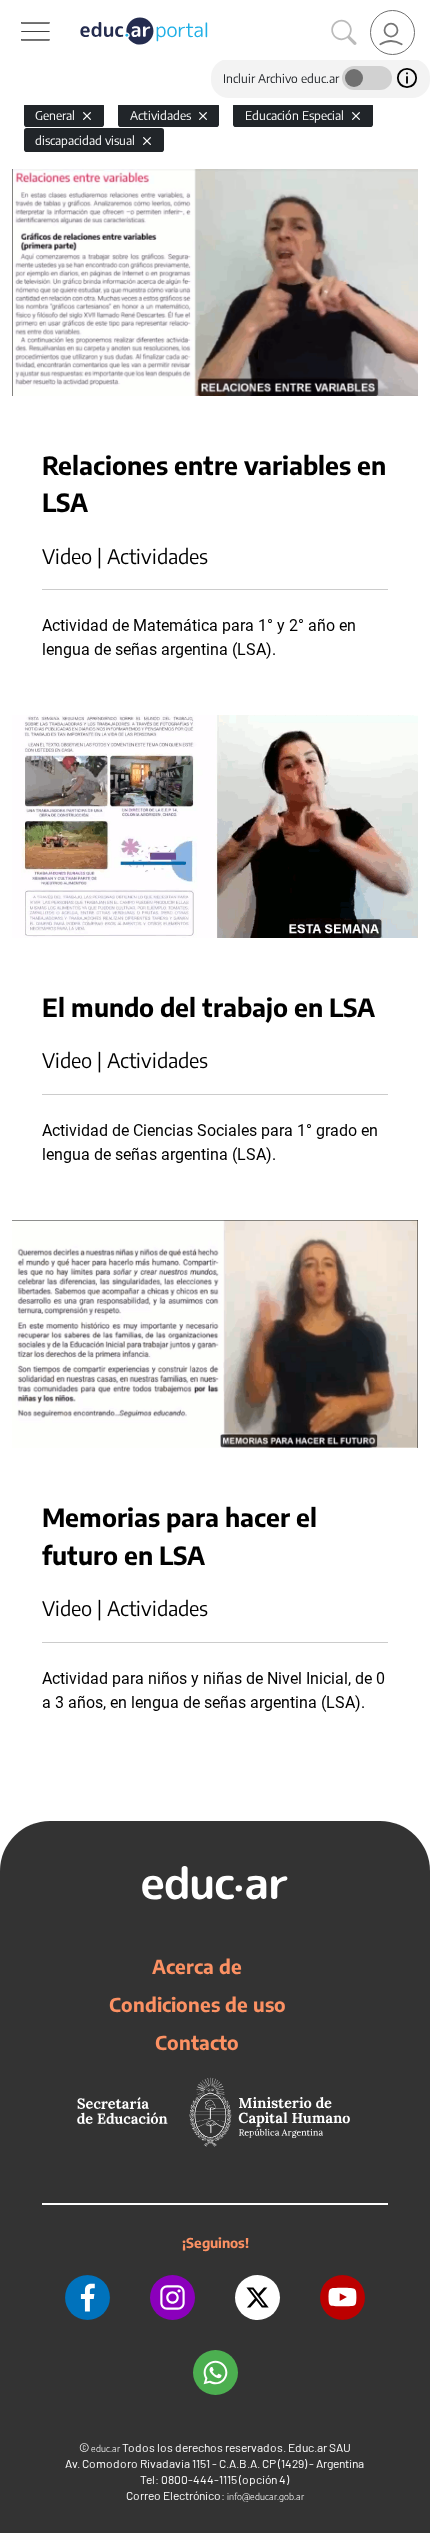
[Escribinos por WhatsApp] (215, 2372)
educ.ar (105, 2448)
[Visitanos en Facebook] (87, 2297)
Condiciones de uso (197, 2004)
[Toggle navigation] (18, 11)
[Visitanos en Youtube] (342, 2297)
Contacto (197, 2042)
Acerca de (197, 1966)
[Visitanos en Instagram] (172, 2297)
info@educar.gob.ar (265, 2496)
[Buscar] (344, 33)
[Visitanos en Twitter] (257, 2297)
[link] (392, 32)
